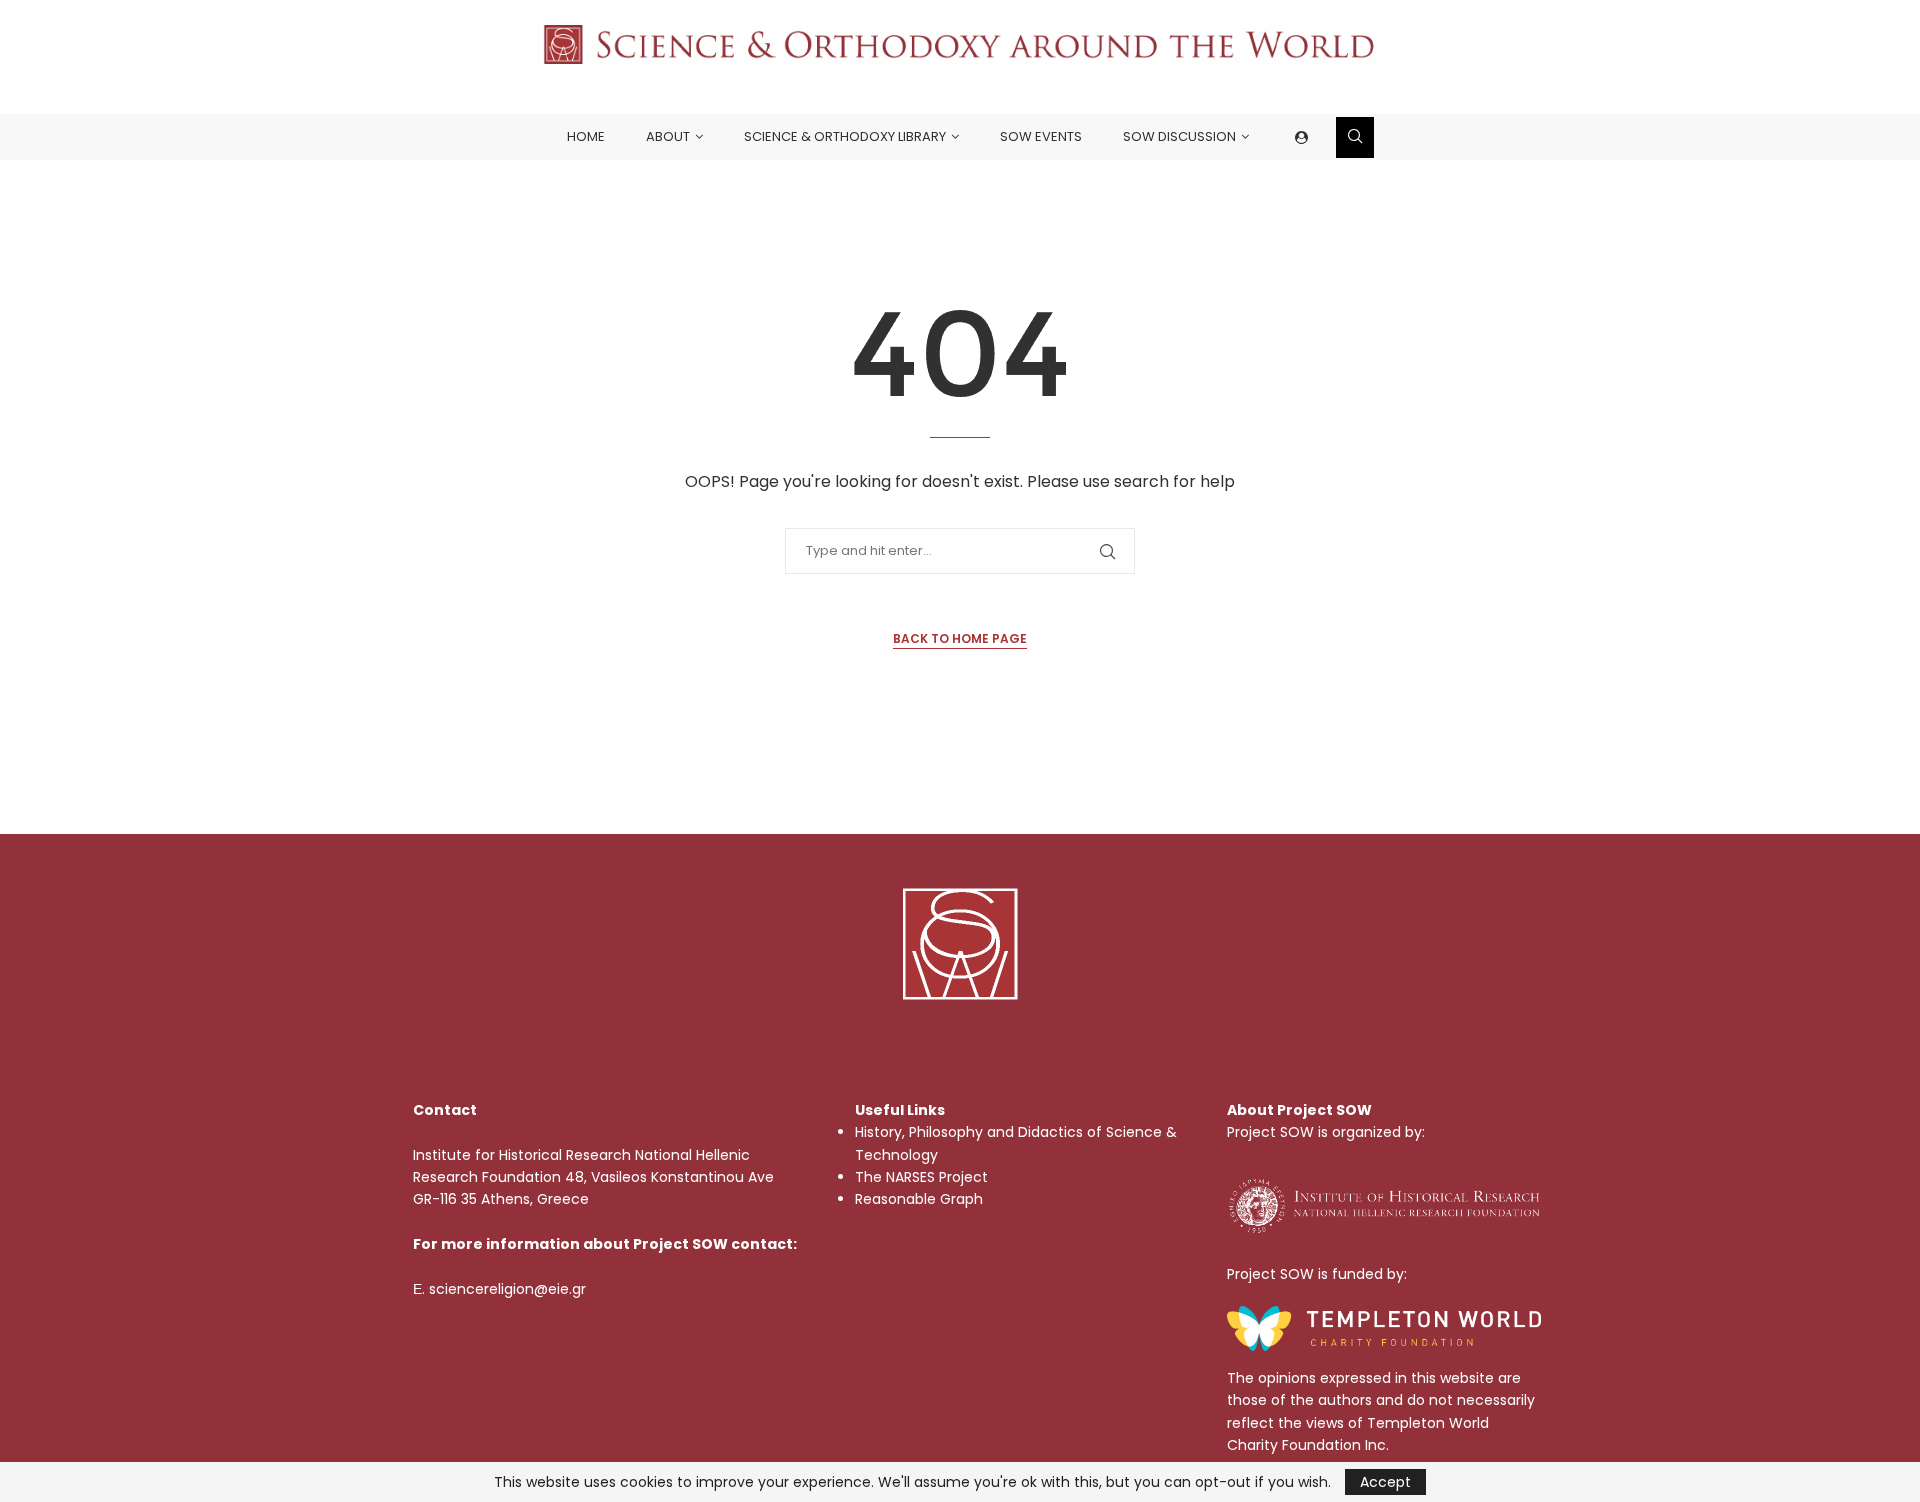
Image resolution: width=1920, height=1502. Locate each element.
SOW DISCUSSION (1179, 136)
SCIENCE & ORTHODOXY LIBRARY (845, 136)
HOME (586, 136)
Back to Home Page (960, 638)
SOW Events (1041, 136)
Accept (1385, 1482)
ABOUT (668, 136)
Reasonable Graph (919, 1199)
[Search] (1355, 137)
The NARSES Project (921, 1177)
